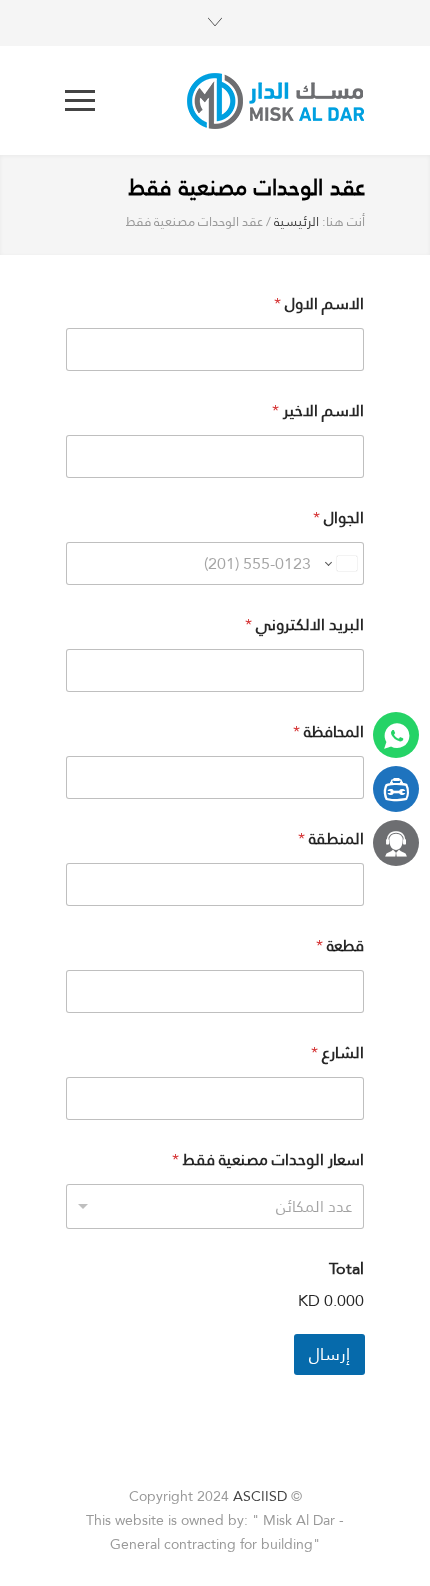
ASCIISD (260, 1496)
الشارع (337, 1052)
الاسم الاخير (318, 410)
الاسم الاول (319, 303)
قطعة (340, 945)
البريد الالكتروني (304, 624)
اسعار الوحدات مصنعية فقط (268, 1159)
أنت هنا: (343, 222)
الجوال (338, 517)
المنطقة (331, 838)
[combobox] (215, 1206)
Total (346, 1268)
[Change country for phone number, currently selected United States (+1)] (340, 563)
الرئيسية (296, 221)
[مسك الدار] (230, 100)
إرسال (329, 1354)
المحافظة (328, 731)
